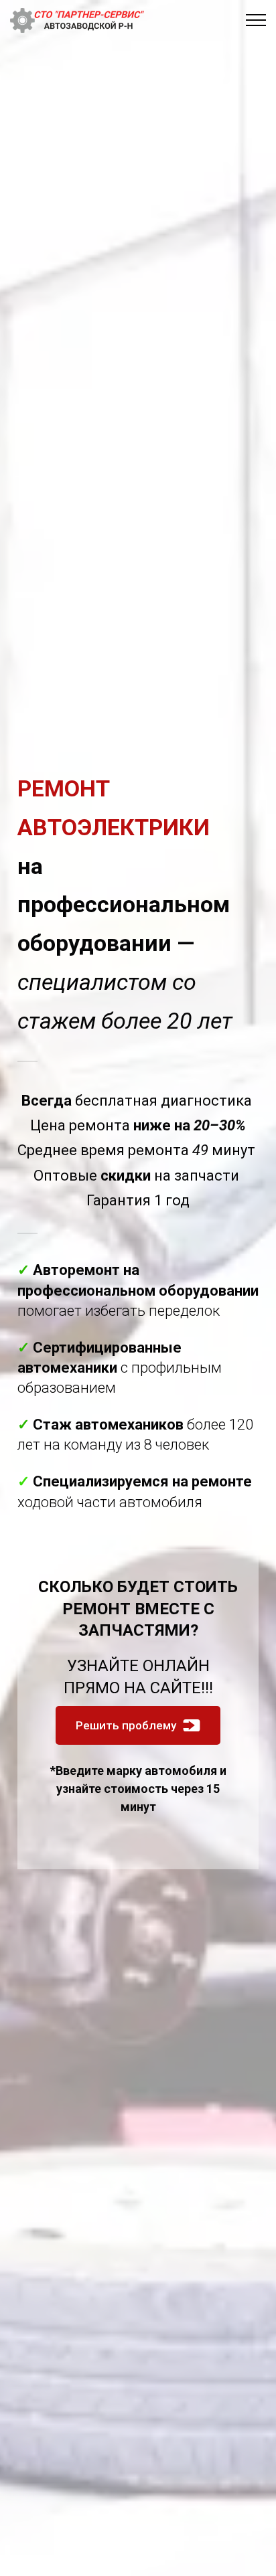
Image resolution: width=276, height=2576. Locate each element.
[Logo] (77, 20)
